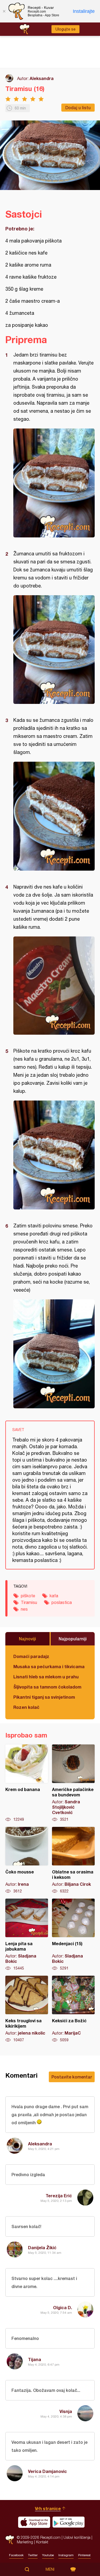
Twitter (33, 2555)
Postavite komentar (72, 2077)
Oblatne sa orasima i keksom (73, 1860)
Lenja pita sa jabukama (27, 1935)
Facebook (16, 2555)
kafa (54, 1596)
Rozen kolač (26, 1707)
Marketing (25, 2542)
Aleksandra (42, 78)
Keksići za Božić (73, 2009)
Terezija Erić (59, 2196)
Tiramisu (29, 1602)
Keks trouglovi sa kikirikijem (27, 2009)
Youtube (48, 2555)
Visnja (66, 2411)
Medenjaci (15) (73, 1935)
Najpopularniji (73, 1639)
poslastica (62, 1602)
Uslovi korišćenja (77, 2537)
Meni (50, 2569)
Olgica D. (63, 2307)
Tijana (35, 2359)
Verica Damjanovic (47, 2471)
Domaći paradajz (31, 1656)
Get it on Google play (69, 2522)
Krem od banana (27, 1783)
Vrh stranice (48, 2508)
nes (24, 1609)
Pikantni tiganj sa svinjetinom (44, 1697)
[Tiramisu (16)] (54, 483)
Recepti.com (10, 2540)
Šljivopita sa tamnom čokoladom (47, 1687)
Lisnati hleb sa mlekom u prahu (46, 1677)
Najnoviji (27, 1639)
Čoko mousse (27, 1860)
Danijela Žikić (42, 2247)
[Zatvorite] (4, 11)
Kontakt (42, 2542)
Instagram (66, 2555)
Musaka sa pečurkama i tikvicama (49, 1666)
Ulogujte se (65, 29)
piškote (28, 1596)
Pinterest (84, 2555)
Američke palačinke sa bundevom (73, 1783)
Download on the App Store (34, 2522)
